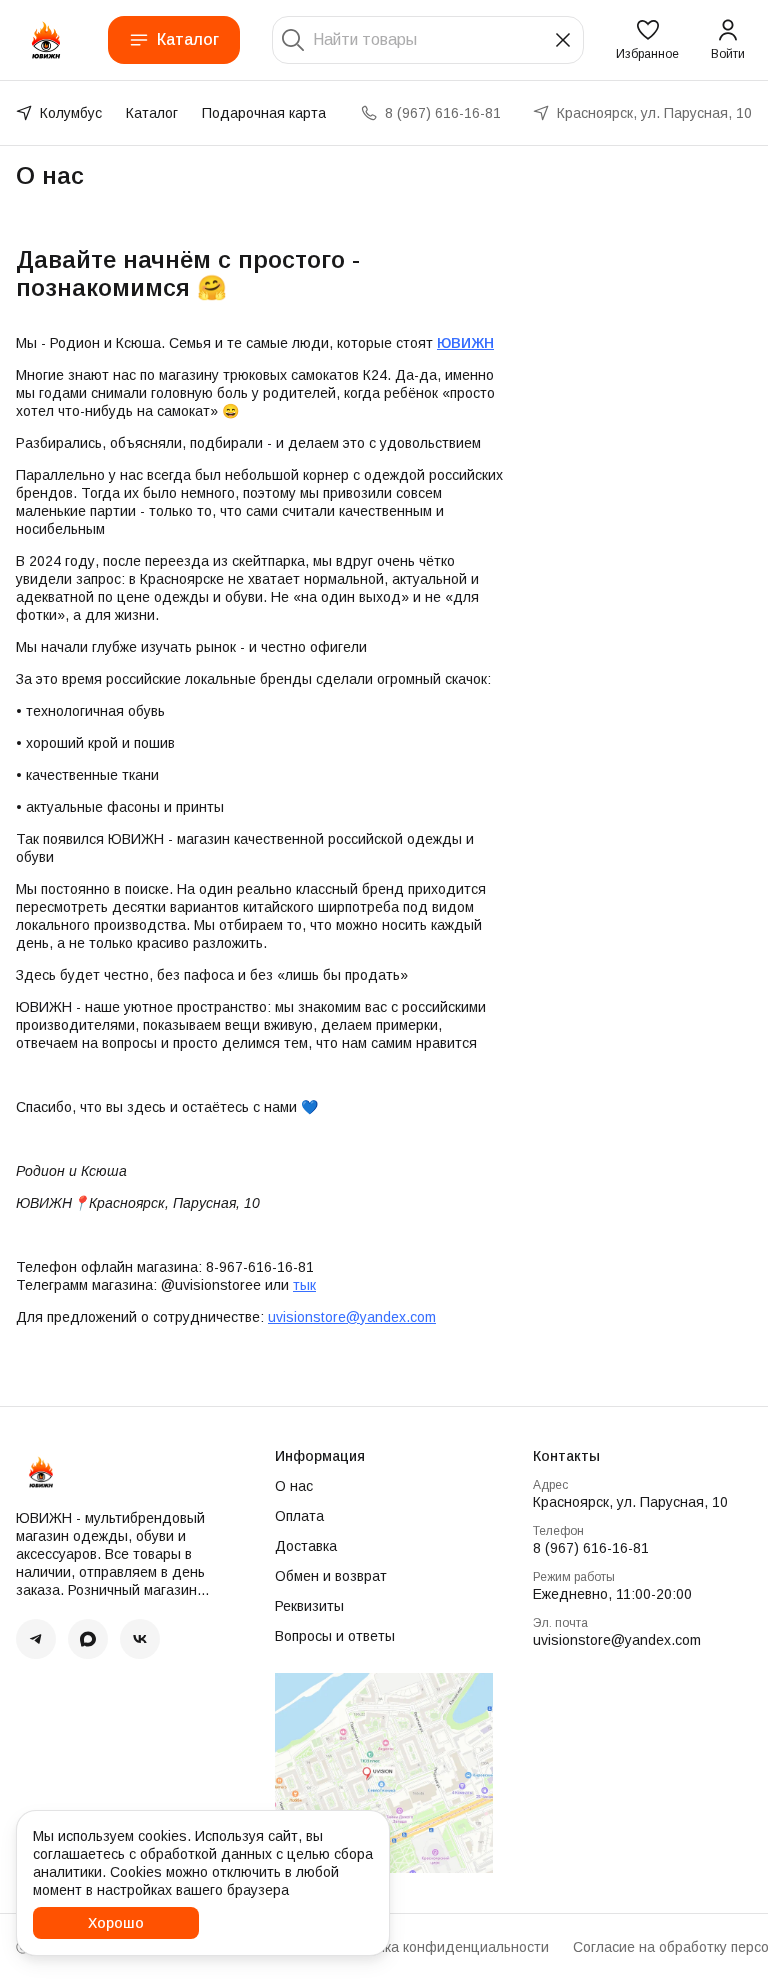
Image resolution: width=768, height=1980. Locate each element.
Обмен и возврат (331, 1576)
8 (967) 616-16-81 (591, 1548)
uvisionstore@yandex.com (352, 1317)
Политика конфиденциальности (442, 1947)
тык (304, 1285)
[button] (647, 40)
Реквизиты (309, 1606)
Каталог (188, 39)
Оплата (299, 1516)
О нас (294, 1486)
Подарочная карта (264, 113)
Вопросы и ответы (335, 1636)
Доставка (306, 1546)
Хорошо (116, 1923)
